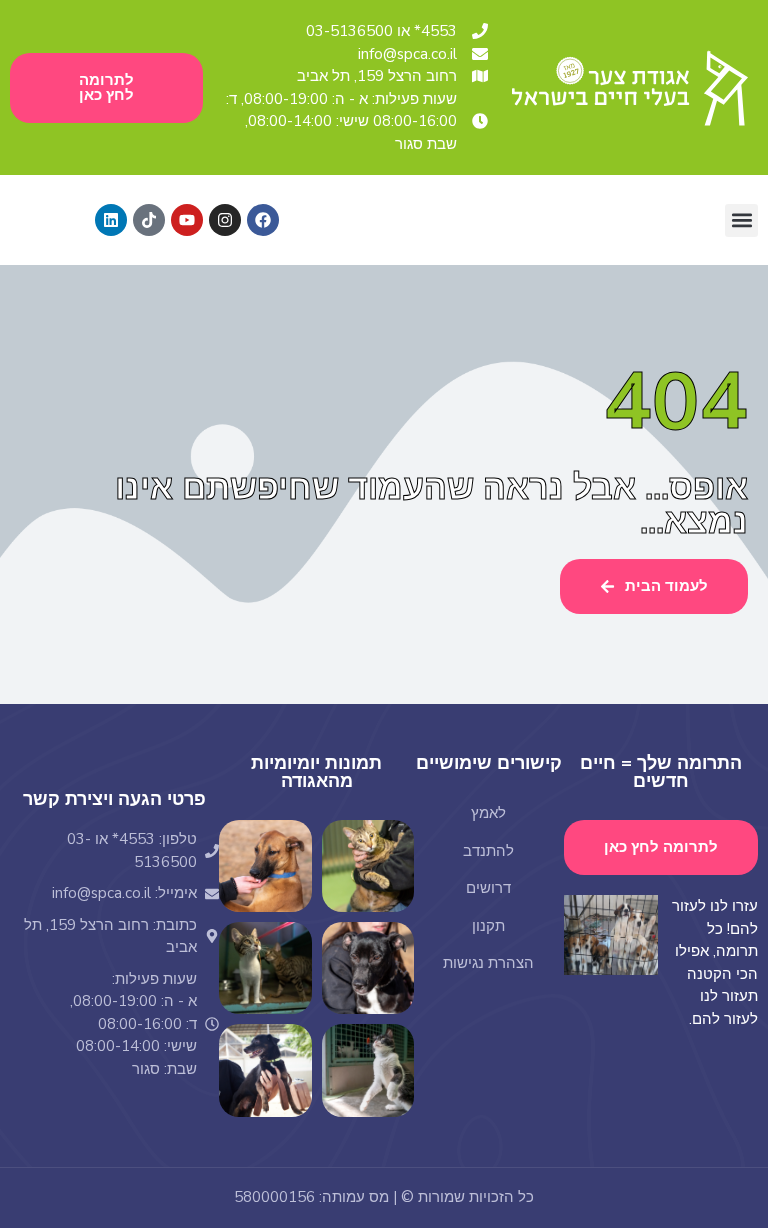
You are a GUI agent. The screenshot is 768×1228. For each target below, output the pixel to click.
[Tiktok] (149, 220)
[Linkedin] (111, 220)
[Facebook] (263, 220)
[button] (741, 220)
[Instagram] (225, 220)
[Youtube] (187, 220)
